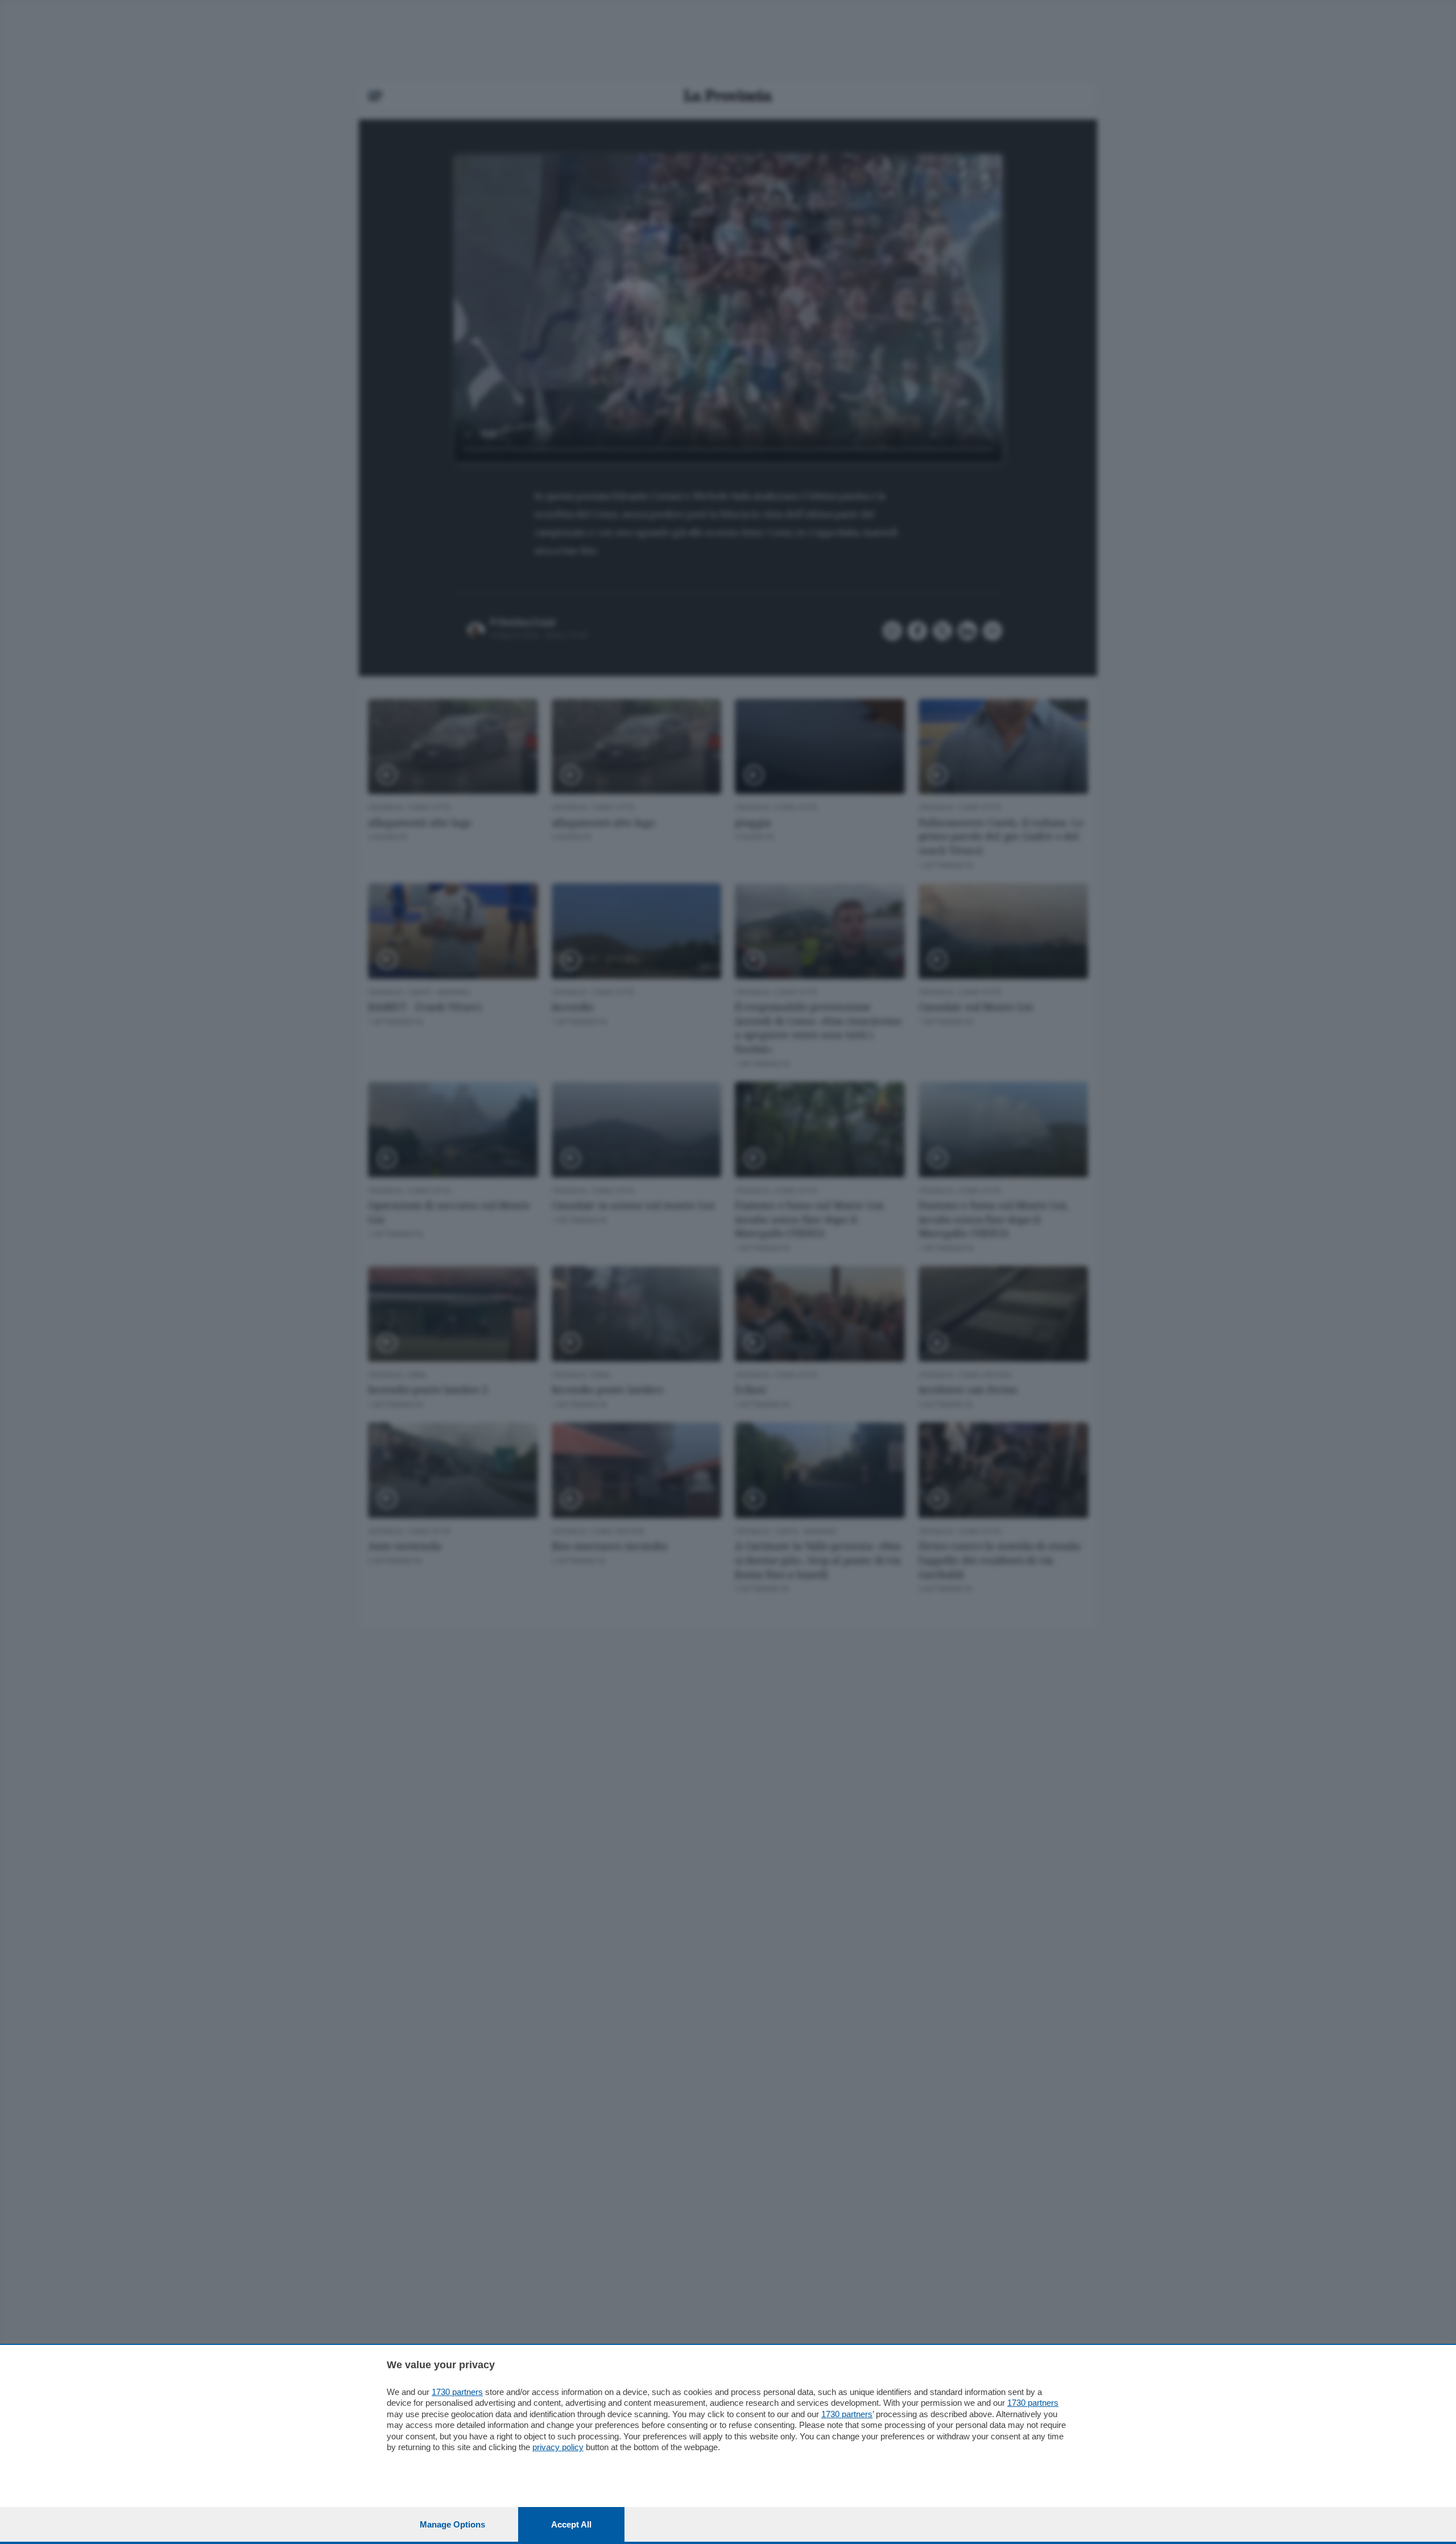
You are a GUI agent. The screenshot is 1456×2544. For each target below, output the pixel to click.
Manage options (452, 2524)
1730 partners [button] (457, 2392)
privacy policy (558, 2447)
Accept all (571, 2524)
